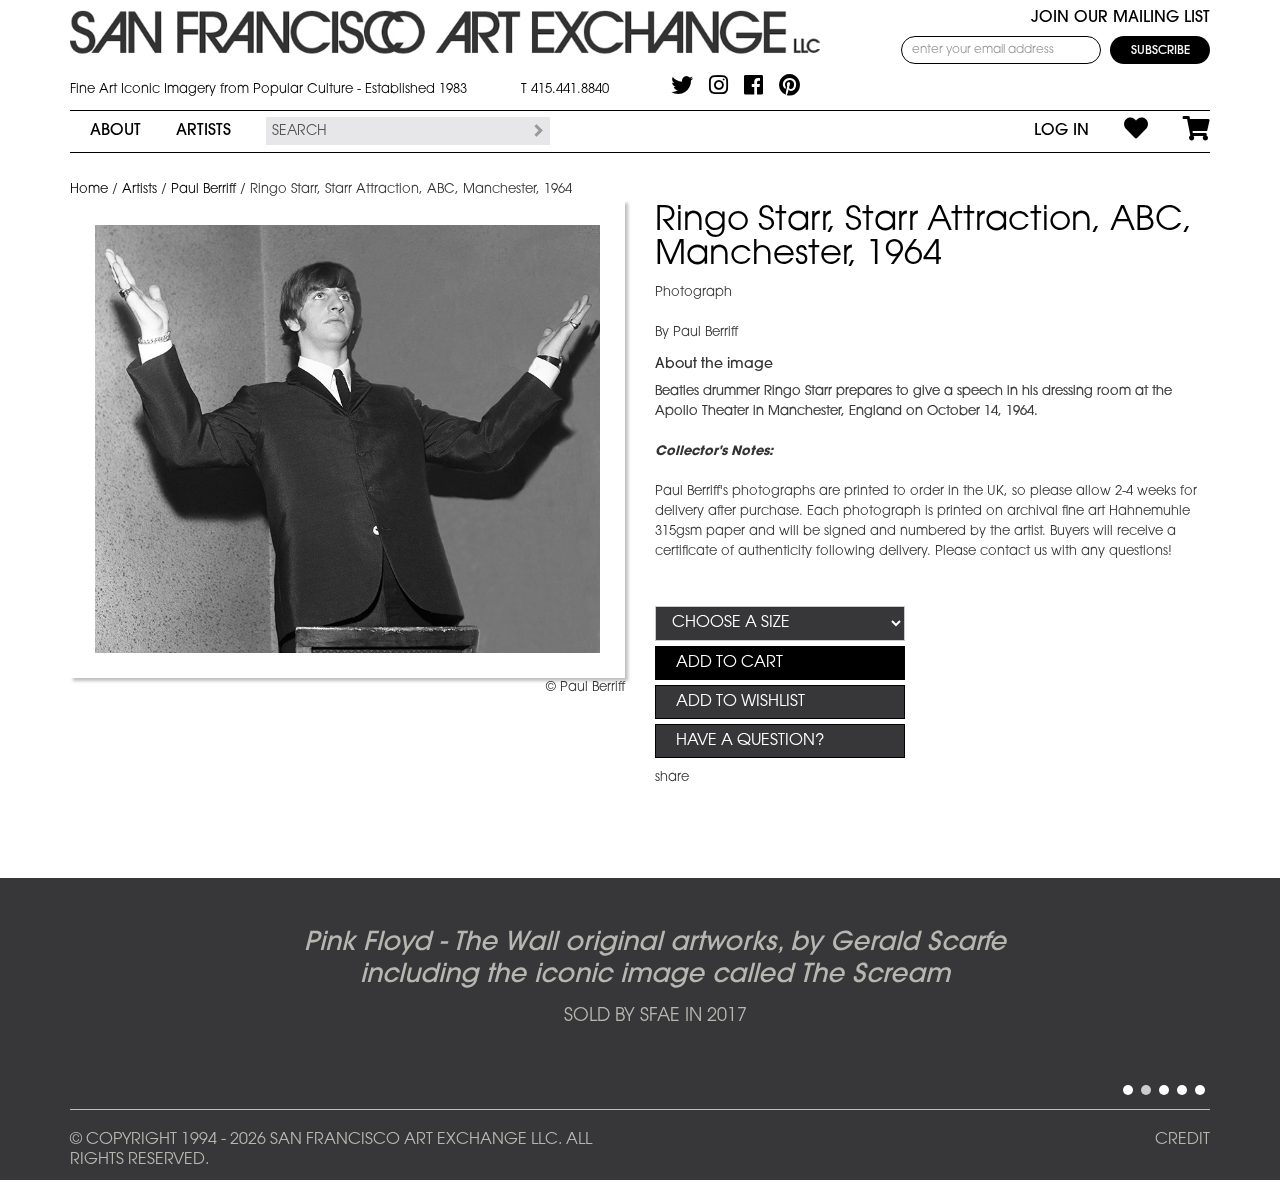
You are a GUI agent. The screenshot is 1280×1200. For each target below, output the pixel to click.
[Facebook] (753, 85)
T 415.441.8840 (565, 89)
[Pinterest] (789, 85)
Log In (1061, 131)
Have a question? (750, 741)
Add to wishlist (740, 702)
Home (89, 189)
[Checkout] (1179, 131)
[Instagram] (718, 85)
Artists (203, 131)
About (115, 131)
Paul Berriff (203, 189)
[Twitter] (682, 85)
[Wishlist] (1118, 131)
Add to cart (729, 663)
